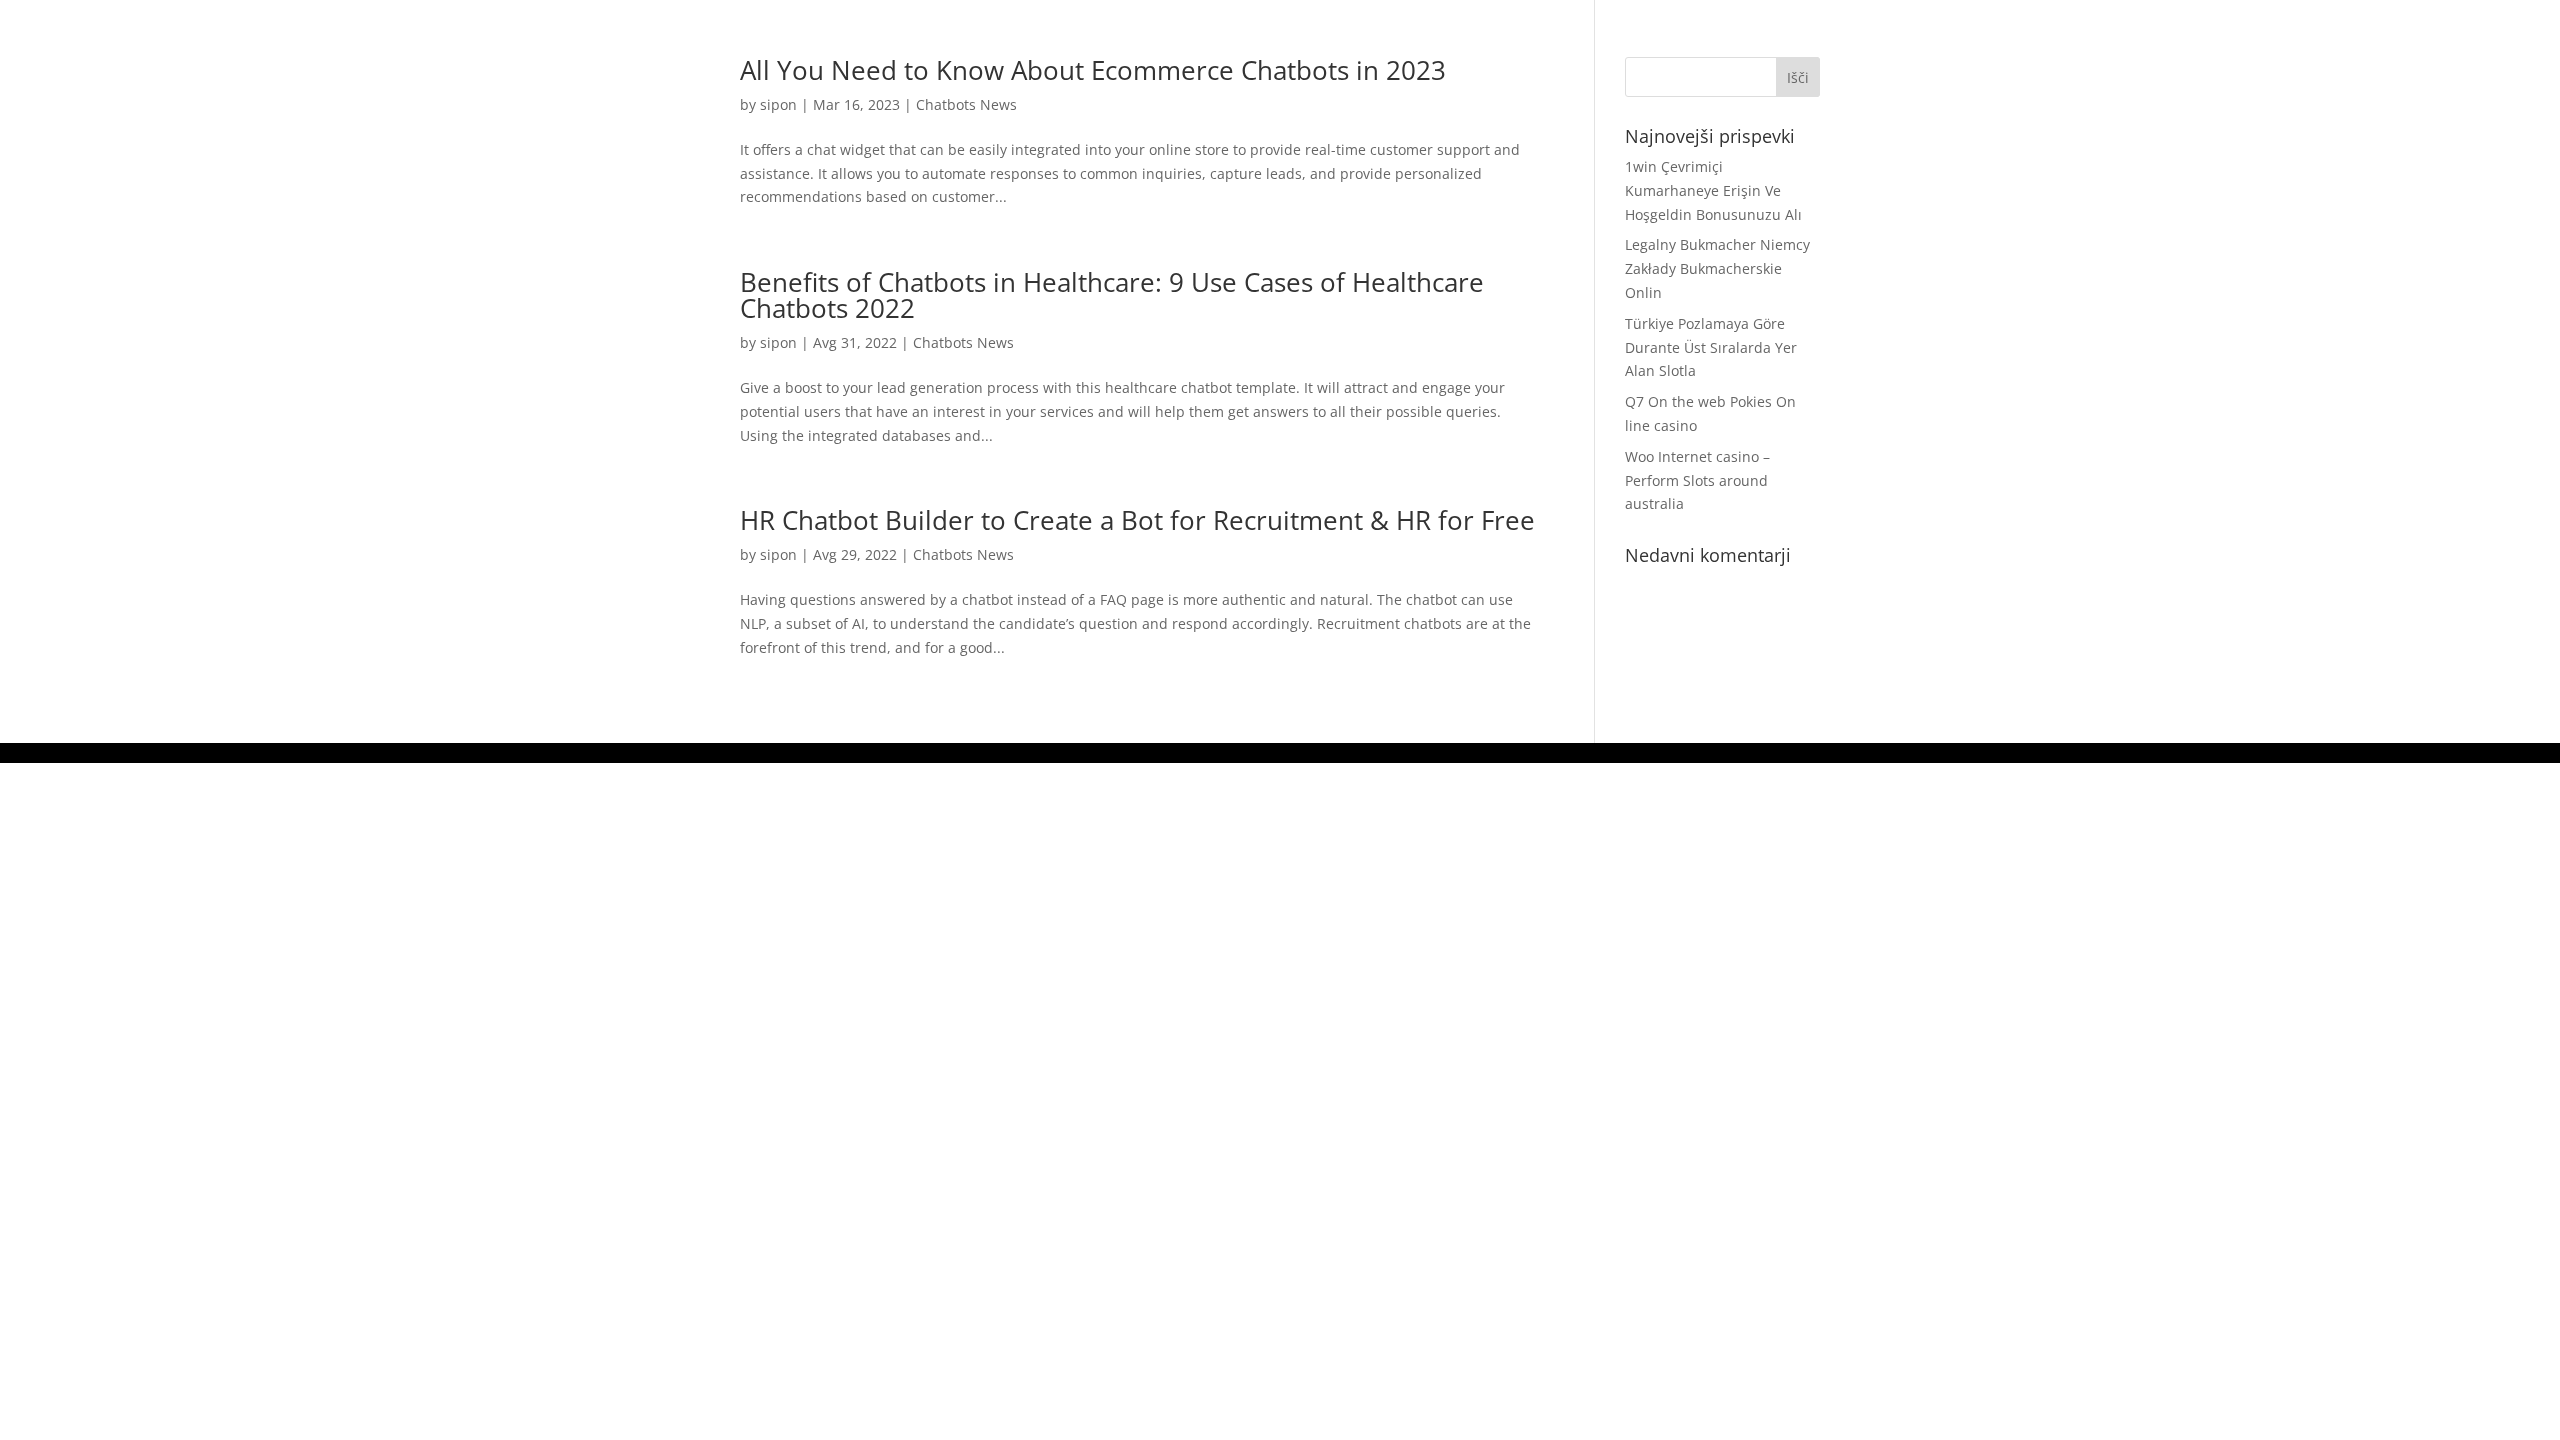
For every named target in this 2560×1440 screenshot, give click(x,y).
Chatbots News (966, 104)
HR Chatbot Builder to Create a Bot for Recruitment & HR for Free (1137, 520)
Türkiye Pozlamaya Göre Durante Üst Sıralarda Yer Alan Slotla (1711, 347)
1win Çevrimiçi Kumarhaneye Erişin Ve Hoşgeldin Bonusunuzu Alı (1713, 190)
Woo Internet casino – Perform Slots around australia (1697, 480)
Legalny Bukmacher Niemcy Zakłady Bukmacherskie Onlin (1717, 268)
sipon (778, 104)
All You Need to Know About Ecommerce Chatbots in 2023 (1093, 70)
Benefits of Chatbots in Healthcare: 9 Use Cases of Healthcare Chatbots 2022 (1112, 295)
